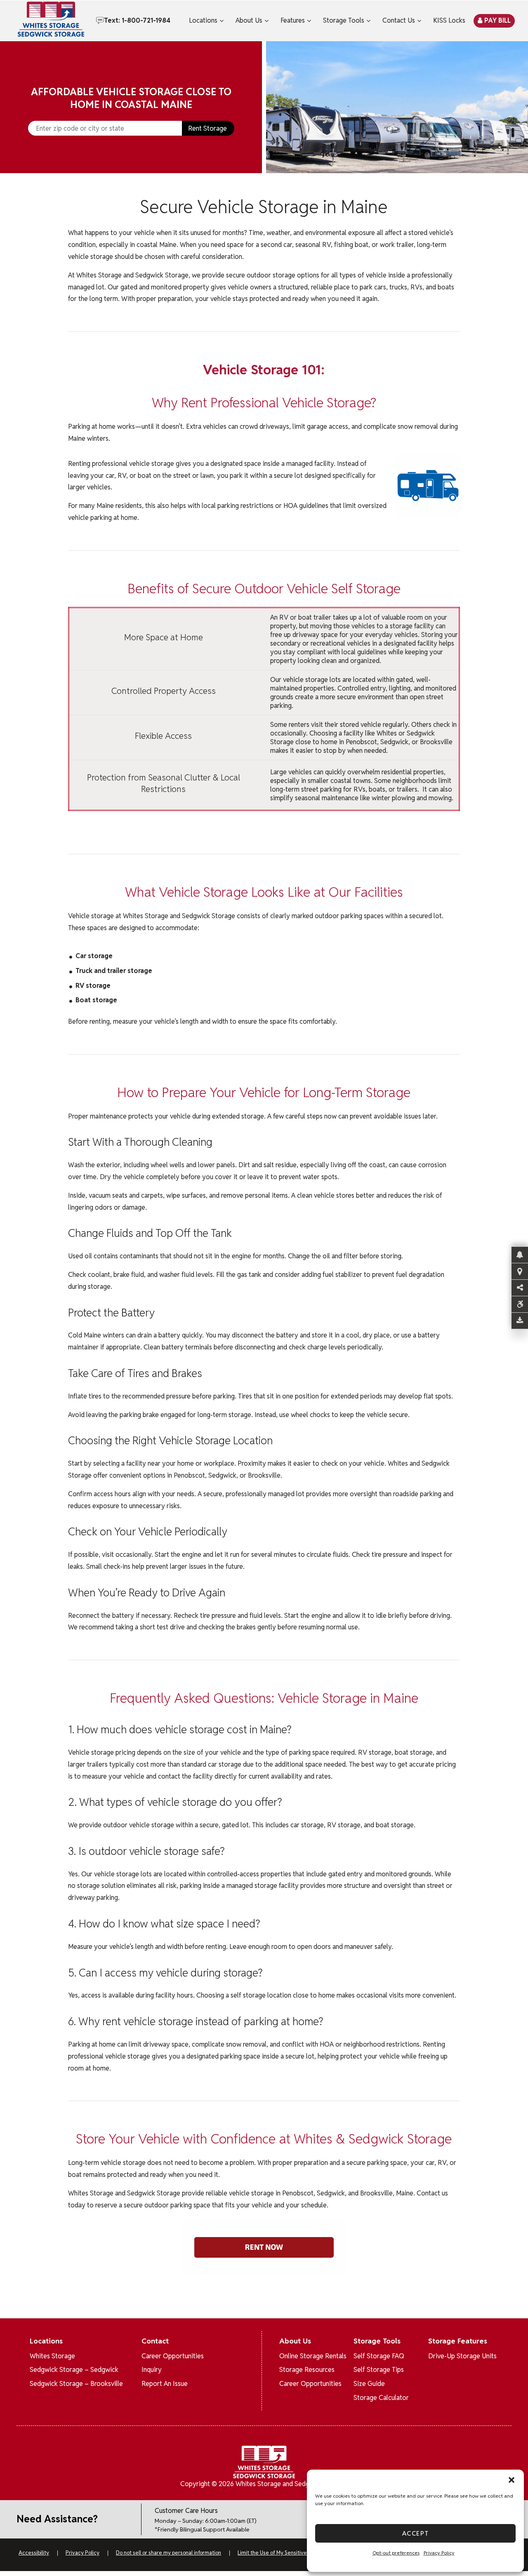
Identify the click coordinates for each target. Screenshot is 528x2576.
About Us (249, 20)
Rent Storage (207, 128)
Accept (416, 2533)
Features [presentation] (293, 20)
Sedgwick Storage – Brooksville (76, 2384)
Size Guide (369, 2384)
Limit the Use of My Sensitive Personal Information (298, 2553)
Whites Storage (52, 2356)
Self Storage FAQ (379, 2356)
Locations (203, 20)
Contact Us (399, 20)
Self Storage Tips (379, 2370)
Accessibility (34, 2553)
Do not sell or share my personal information (169, 2553)
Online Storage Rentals (313, 2356)
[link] (397, 107)
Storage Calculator (381, 2398)
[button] (511, 2480)
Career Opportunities (173, 2356)
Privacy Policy (439, 2553)
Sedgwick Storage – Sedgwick (74, 2370)
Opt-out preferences (396, 2553)
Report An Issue (165, 2384)
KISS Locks (449, 20)
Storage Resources (307, 2370)
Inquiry (152, 2370)
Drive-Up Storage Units (462, 2356)
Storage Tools (344, 20)
